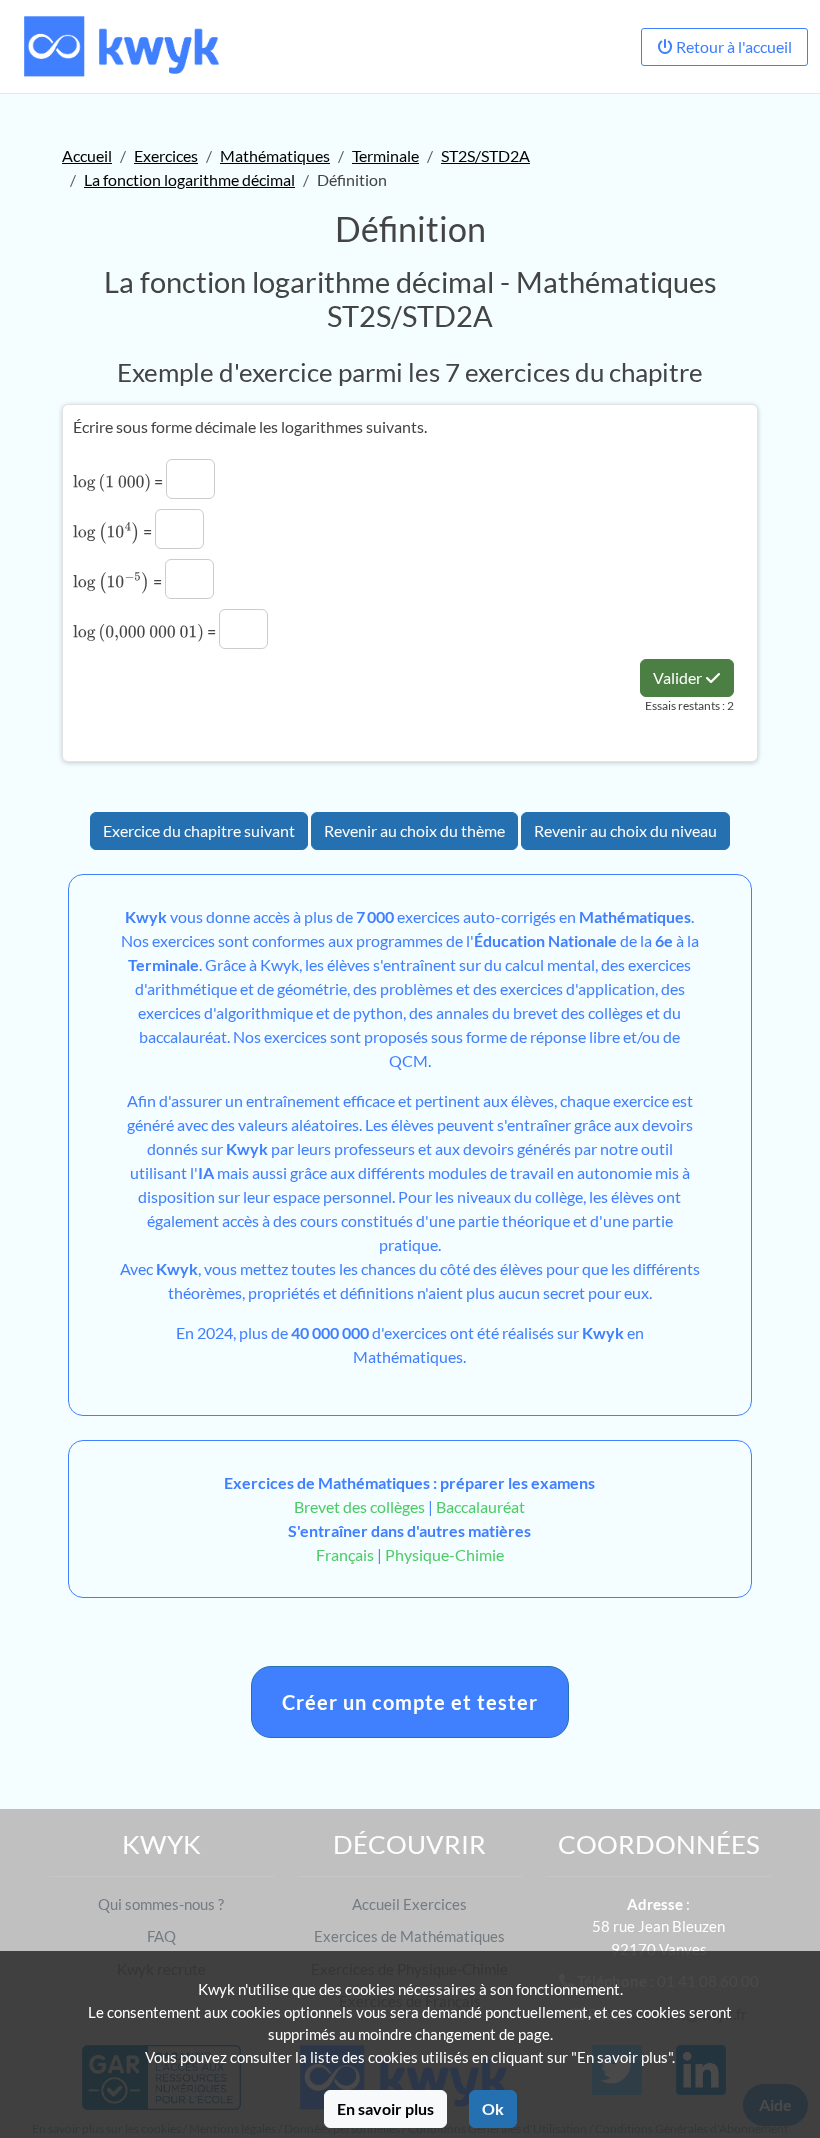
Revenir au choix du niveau (625, 830)
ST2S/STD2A (485, 155)
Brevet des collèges (361, 1506)
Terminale (385, 155)
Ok (493, 2108)
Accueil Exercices (409, 1904)
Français (345, 1554)
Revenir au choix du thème (414, 830)
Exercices (166, 155)
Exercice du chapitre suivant (199, 830)
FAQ (161, 1936)
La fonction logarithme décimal (189, 179)
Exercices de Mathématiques (409, 1936)
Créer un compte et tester (410, 1702)
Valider (679, 677)
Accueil (87, 155)
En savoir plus (385, 2108)
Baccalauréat (480, 1506)
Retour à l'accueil (732, 46)
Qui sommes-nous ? (161, 1904)
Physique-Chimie (444, 1554)
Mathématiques (275, 155)
